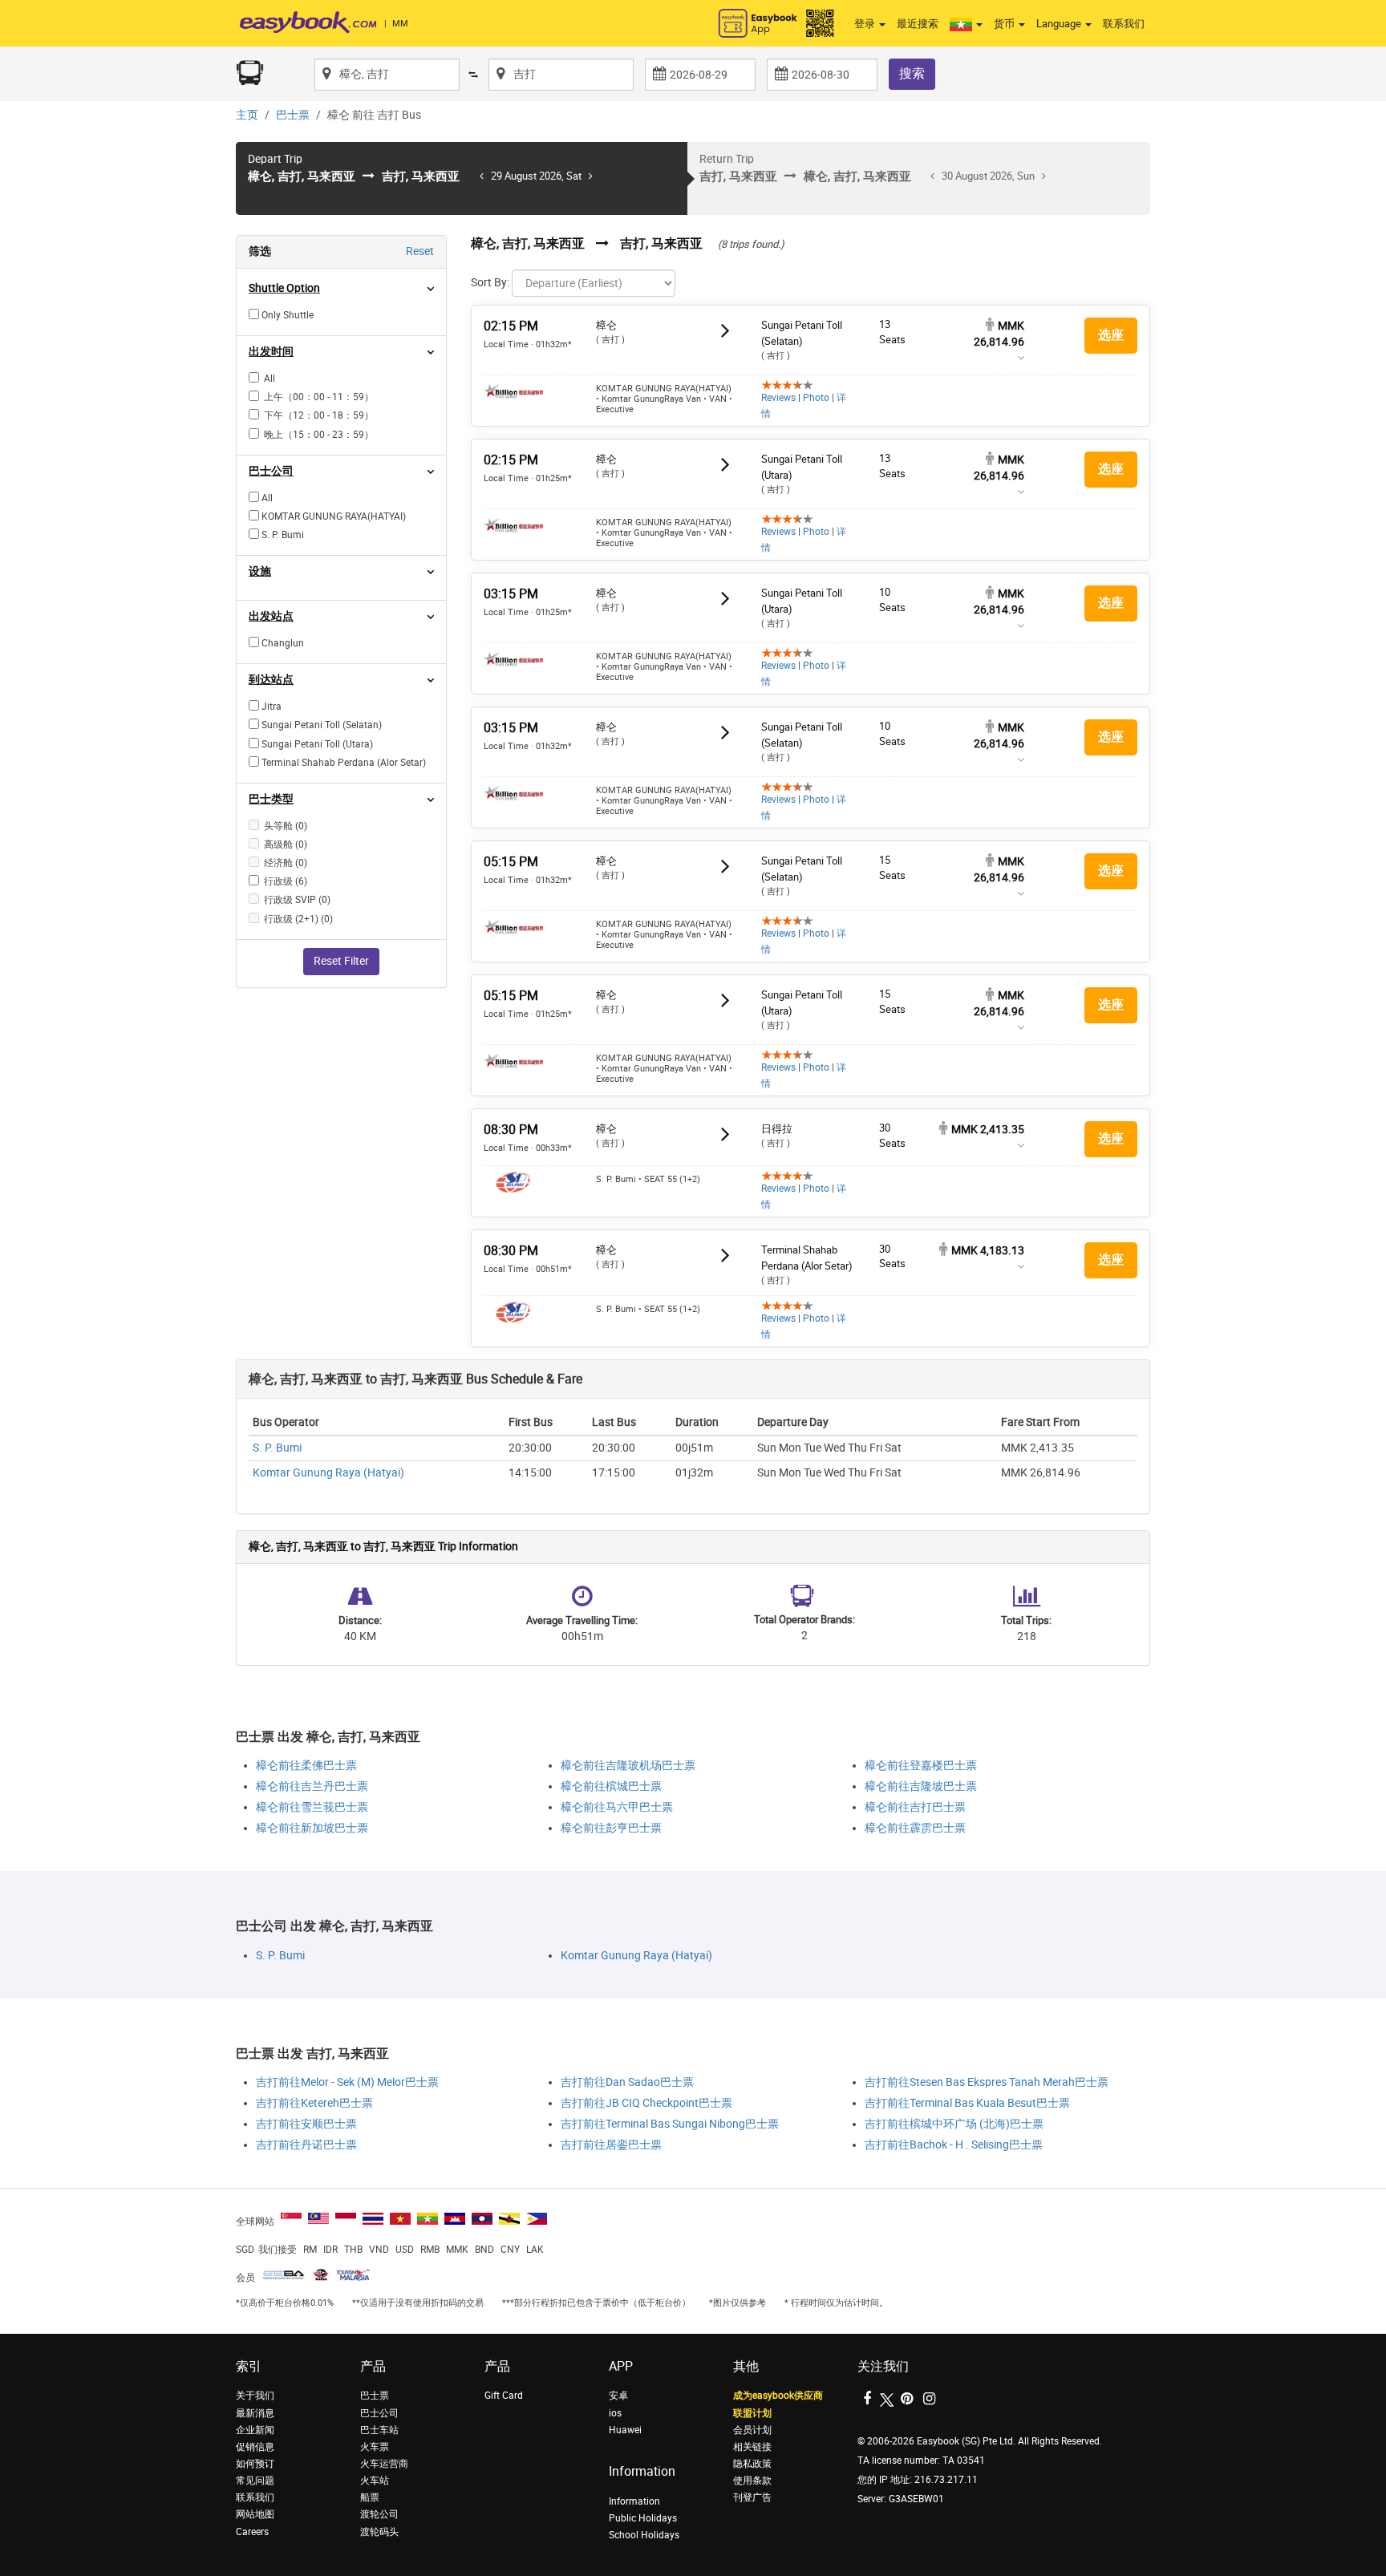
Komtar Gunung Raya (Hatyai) (328, 1473)
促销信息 (255, 2447)
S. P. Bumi (277, 1448)
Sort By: (490, 283)
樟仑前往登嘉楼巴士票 (921, 1766)
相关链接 (752, 2447)
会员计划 (752, 2430)
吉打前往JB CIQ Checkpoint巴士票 (646, 2103)
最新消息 (255, 2413)
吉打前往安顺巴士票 (306, 2124)
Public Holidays (643, 2518)
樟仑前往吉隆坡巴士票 (921, 1786)
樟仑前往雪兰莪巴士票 (312, 1807)
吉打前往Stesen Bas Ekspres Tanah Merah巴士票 (987, 2082)
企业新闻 (255, 2430)
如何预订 (255, 2464)
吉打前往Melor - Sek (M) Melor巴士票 (347, 2082)
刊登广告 (752, 2497)
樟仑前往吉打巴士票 (915, 1807)
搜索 (912, 73)
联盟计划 (752, 2413)
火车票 (375, 2447)
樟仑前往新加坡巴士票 (312, 1828)
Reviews (778, 398)
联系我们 (1124, 24)
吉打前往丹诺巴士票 (306, 2145)
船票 (370, 2497)
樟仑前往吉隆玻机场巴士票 (628, 1766)
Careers (252, 2532)
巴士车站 (379, 2430)
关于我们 (255, 2396)
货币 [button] (1005, 24)
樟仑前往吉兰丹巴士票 (312, 1786)
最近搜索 (918, 24)
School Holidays (644, 2535)
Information (634, 2501)
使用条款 (752, 2481)
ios (615, 2413)
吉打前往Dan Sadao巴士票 (627, 2082)
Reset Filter (341, 961)
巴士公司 (379, 2413)
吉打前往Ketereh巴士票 (314, 2103)
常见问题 (255, 2481)
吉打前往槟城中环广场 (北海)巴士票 (954, 2124)
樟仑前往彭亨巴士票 (611, 1828)
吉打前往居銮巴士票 (611, 2145)
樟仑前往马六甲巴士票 (617, 1807)
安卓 (618, 2396)
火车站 (375, 2481)
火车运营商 (384, 2464)
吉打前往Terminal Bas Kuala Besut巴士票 (967, 2103)
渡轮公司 (379, 2514)
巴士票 (293, 115)
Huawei (625, 2430)
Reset (420, 251)
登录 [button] (866, 24)
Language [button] (1060, 24)
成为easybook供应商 (778, 2396)
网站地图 (255, 2514)
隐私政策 (752, 2464)
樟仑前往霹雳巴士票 (915, 1828)
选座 (1111, 335)
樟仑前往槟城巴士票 (611, 1786)
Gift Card (504, 2396)
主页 (247, 115)
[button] (966, 24)
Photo (816, 398)
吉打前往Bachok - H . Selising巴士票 (954, 2145)
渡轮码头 (379, 2532)
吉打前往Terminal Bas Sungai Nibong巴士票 (670, 2124)
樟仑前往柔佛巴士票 (306, 1766)
